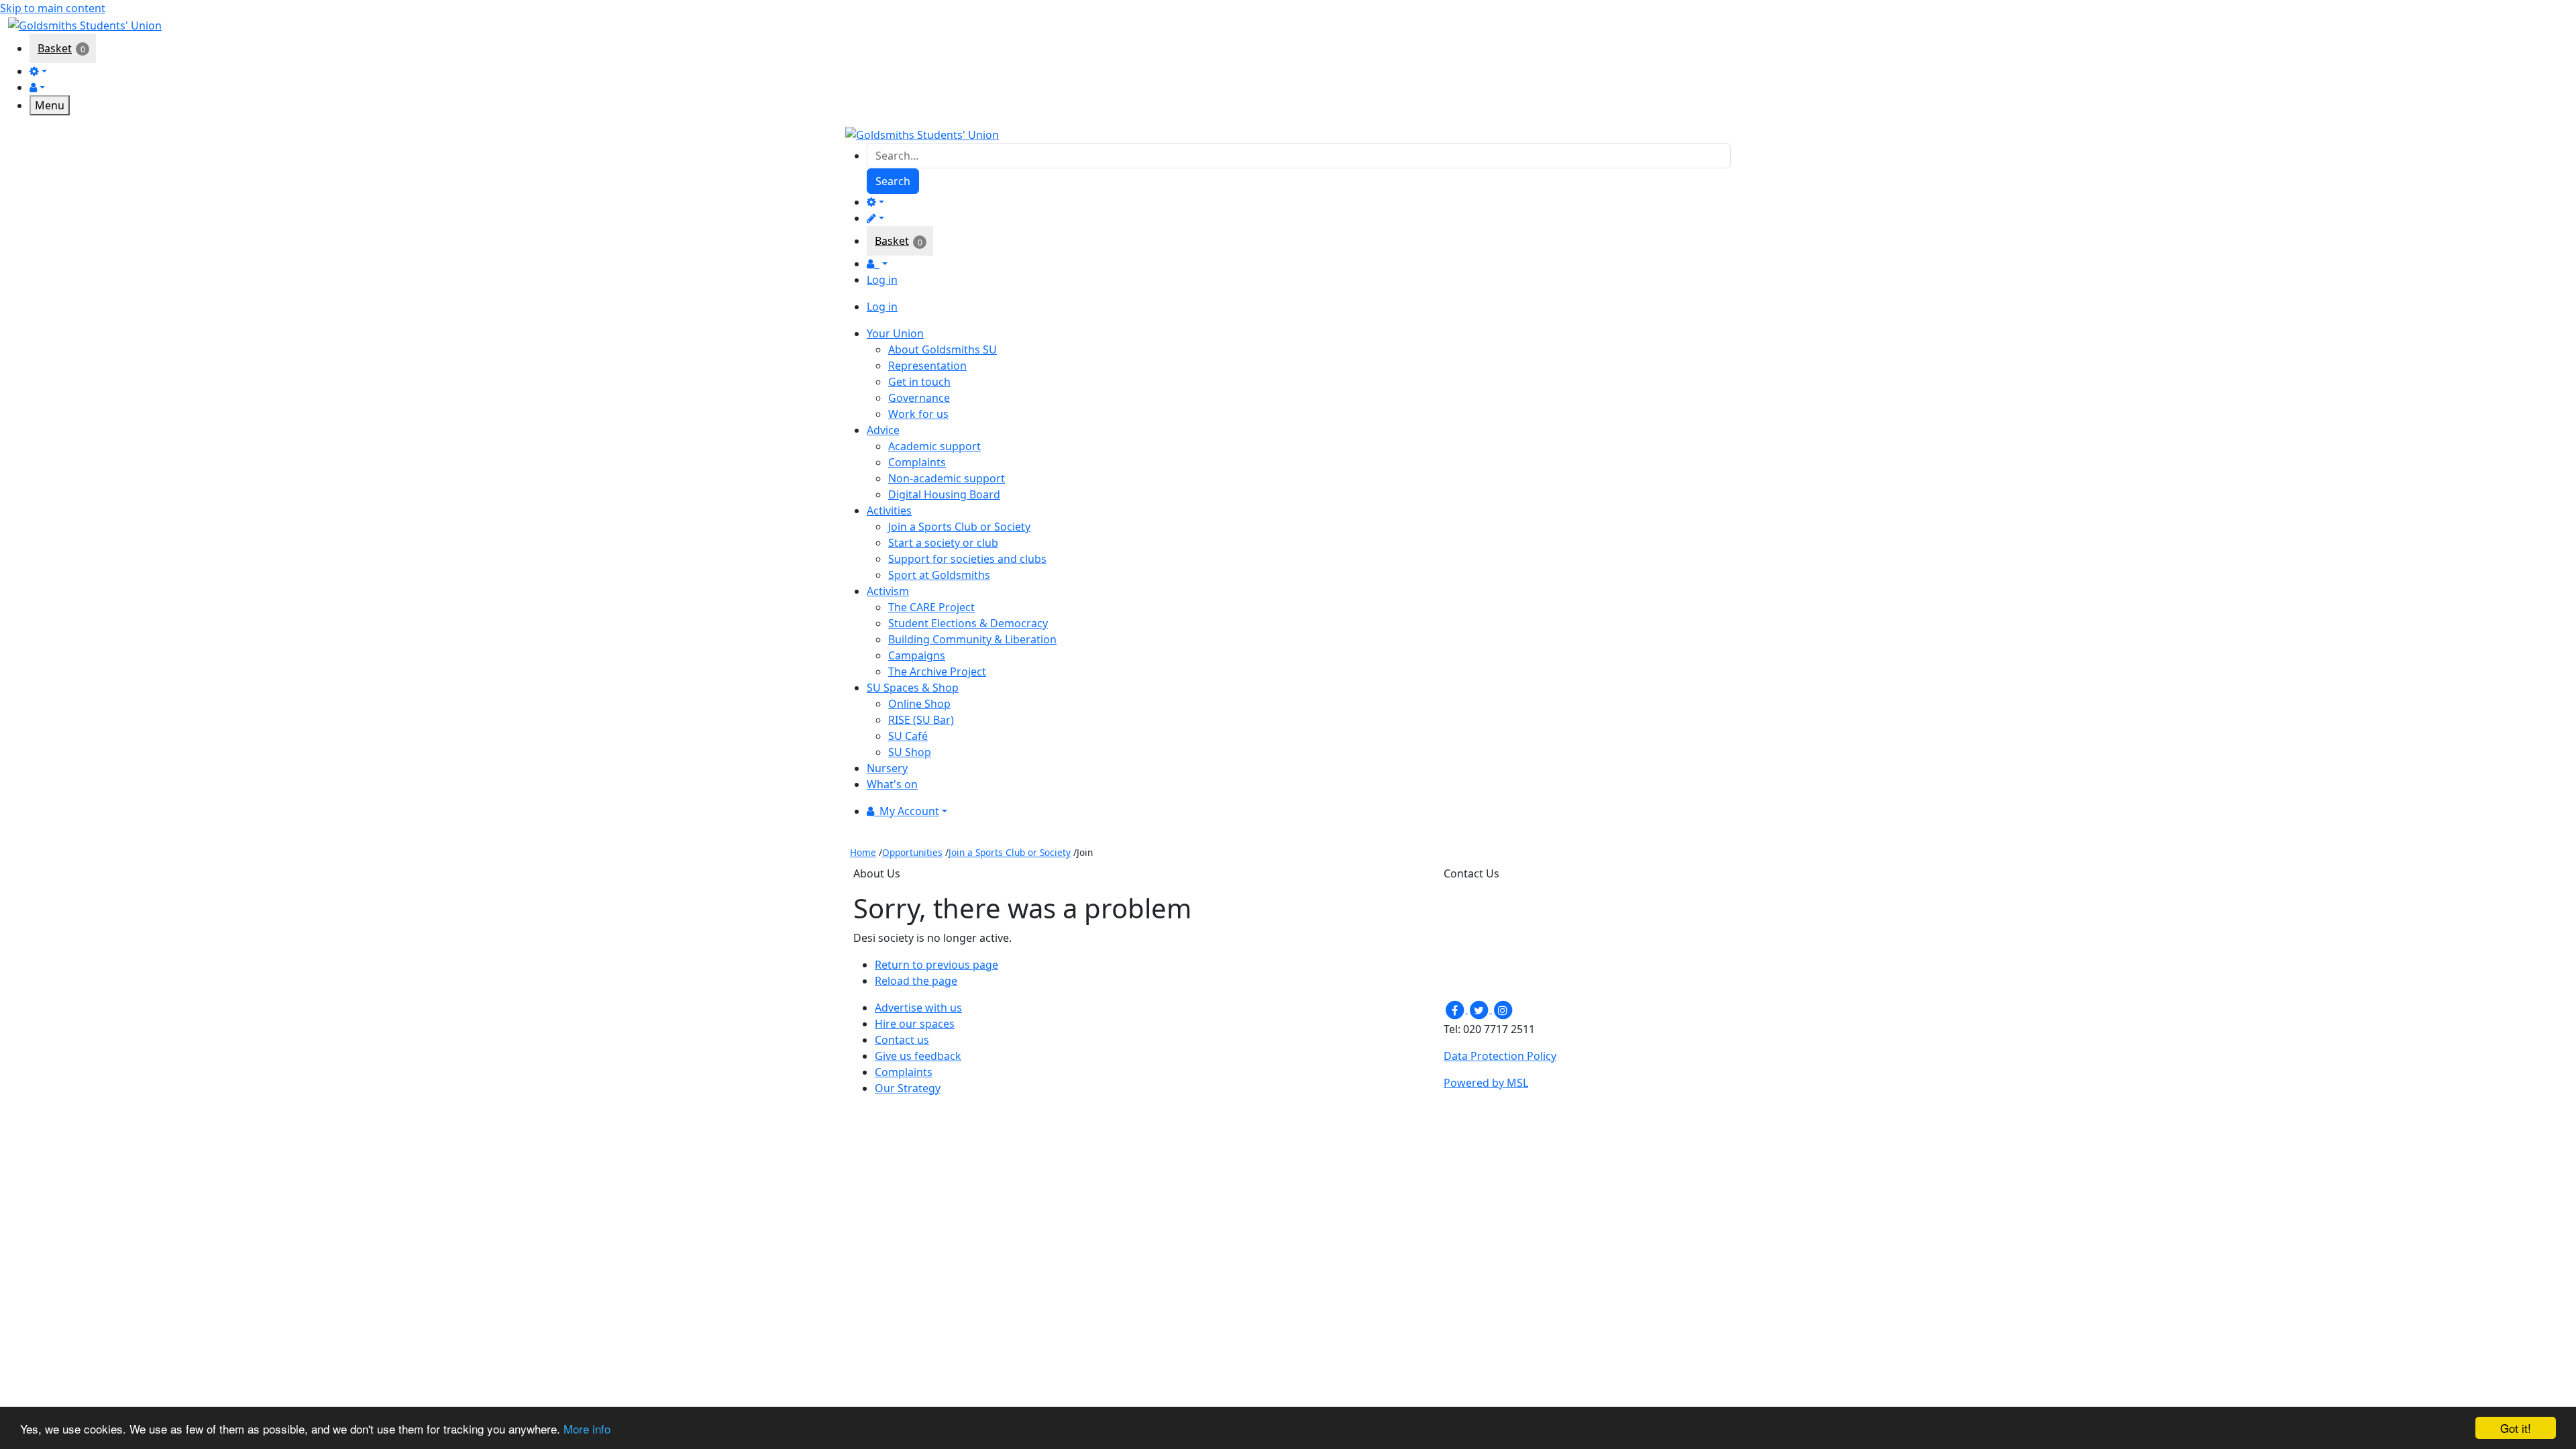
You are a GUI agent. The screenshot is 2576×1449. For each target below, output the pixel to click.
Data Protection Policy (1500, 1056)
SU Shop (910, 752)
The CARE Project (931, 607)
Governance (919, 398)
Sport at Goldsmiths (939, 575)
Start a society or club (943, 543)
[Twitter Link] (1480, 1009)
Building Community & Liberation (972, 639)
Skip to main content (53, 8)
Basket (55, 48)
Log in (882, 280)
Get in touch (919, 382)
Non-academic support (947, 478)
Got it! (2516, 1428)
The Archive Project (937, 672)
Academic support (934, 446)
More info (587, 1429)
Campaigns (917, 655)
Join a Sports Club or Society (959, 527)
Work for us (918, 414)
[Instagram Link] (1503, 1009)
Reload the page (916, 981)
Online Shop (919, 704)
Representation (927, 366)
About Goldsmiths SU (943, 350)
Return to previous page (936, 965)
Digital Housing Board (944, 494)
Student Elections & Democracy (968, 623)
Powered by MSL (1486, 1083)
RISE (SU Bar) (921, 720)
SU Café (908, 736)
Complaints (917, 462)
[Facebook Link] (1456, 1009)
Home (863, 852)
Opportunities (912, 852)
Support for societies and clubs (967, 559)
